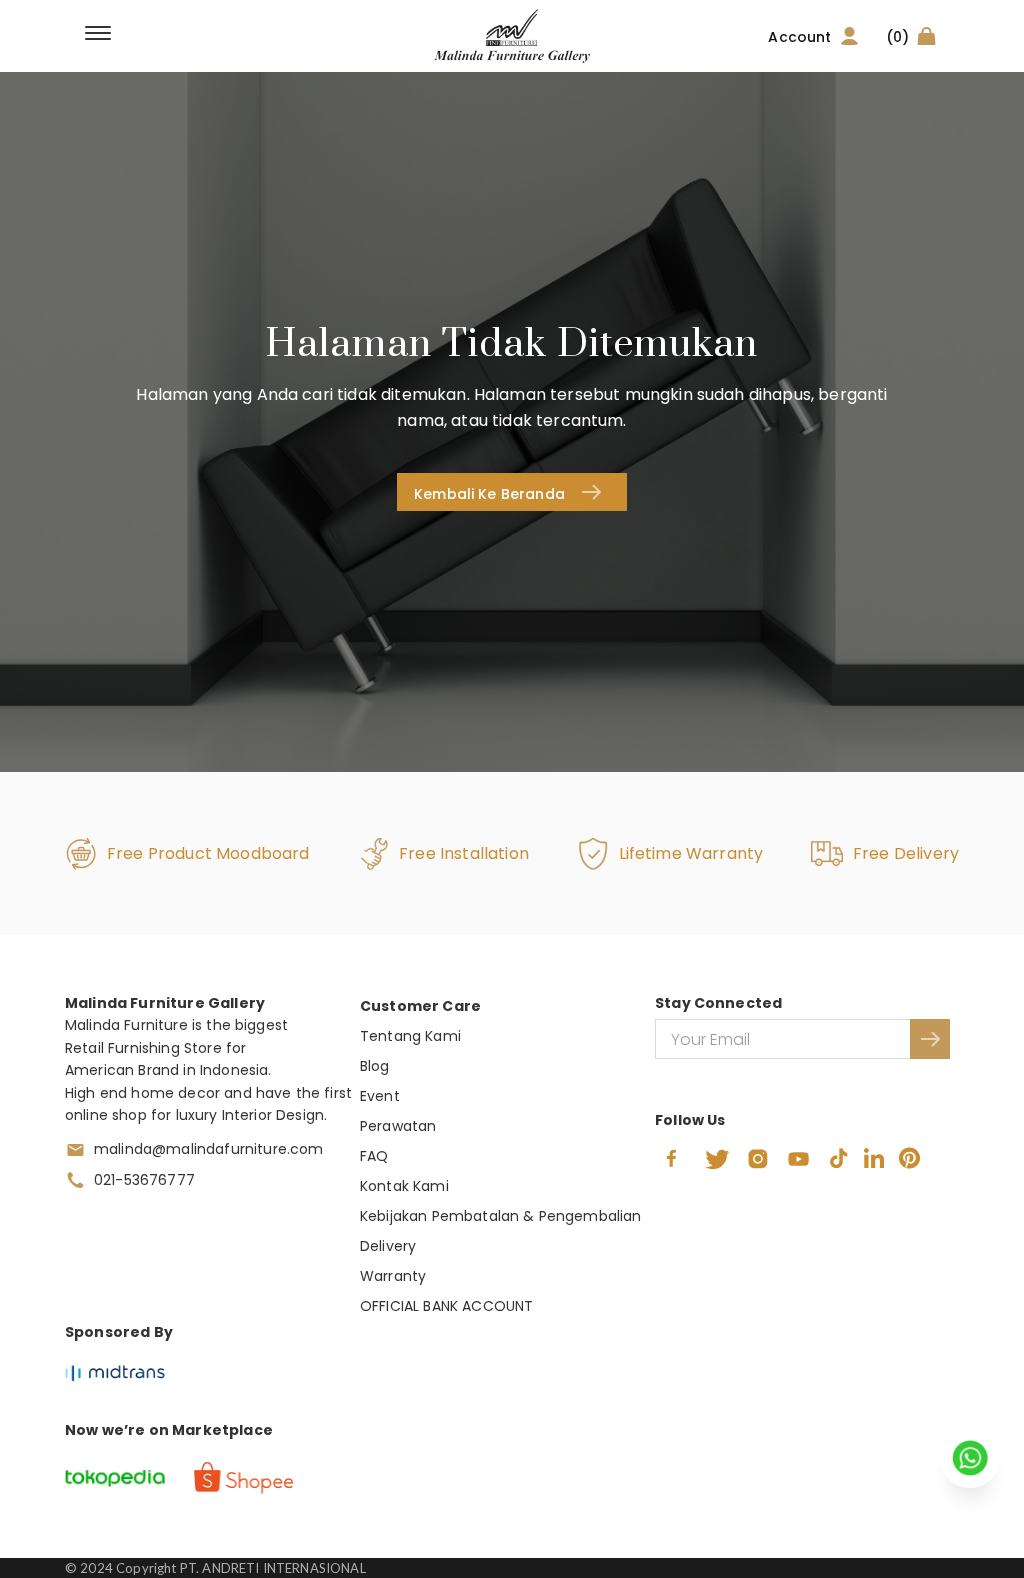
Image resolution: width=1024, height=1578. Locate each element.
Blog (375, 1066)
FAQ (374, 1156)
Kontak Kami (404, 1186)
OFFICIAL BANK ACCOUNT (446, 1306)
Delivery (388, 1246)
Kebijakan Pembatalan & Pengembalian (501, 1216)
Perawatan (398, 1126)
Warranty (393, 1276)
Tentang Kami (410, 1036)
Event (380, 1096)
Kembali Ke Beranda (489, 494)
